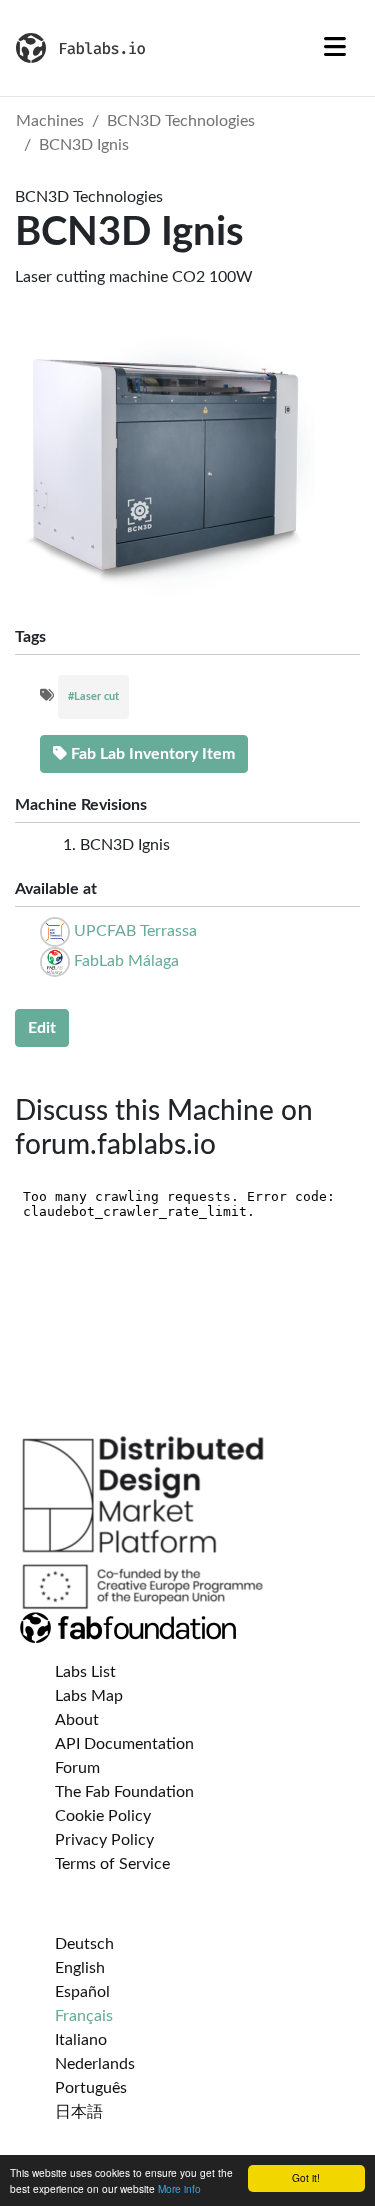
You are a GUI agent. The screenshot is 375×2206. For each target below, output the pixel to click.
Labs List (85, 1672)
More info (179, 2188)
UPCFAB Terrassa (135, 931)
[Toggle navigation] (335, 48)
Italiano (81, 2040)
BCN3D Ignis (84, 145)
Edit (42, 1028)
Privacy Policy (104, 1840)
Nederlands (95, 2064)
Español (82, 1992)
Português (91, 2088)
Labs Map (89, 1696)
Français (84, 2016)
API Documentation (124, 1744)
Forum (77, 1768)
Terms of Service (112, 1864)
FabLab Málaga (126, 961)
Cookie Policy (103, 1816)
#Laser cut (93, 696)
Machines (50, 121)
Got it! (306, 2177)
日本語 (79, 2112)
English (80, 1968)
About (77, 1720)
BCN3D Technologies (181, 121)
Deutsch (84, 1944)
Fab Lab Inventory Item (151, 754)
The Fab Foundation (124, 1792)
